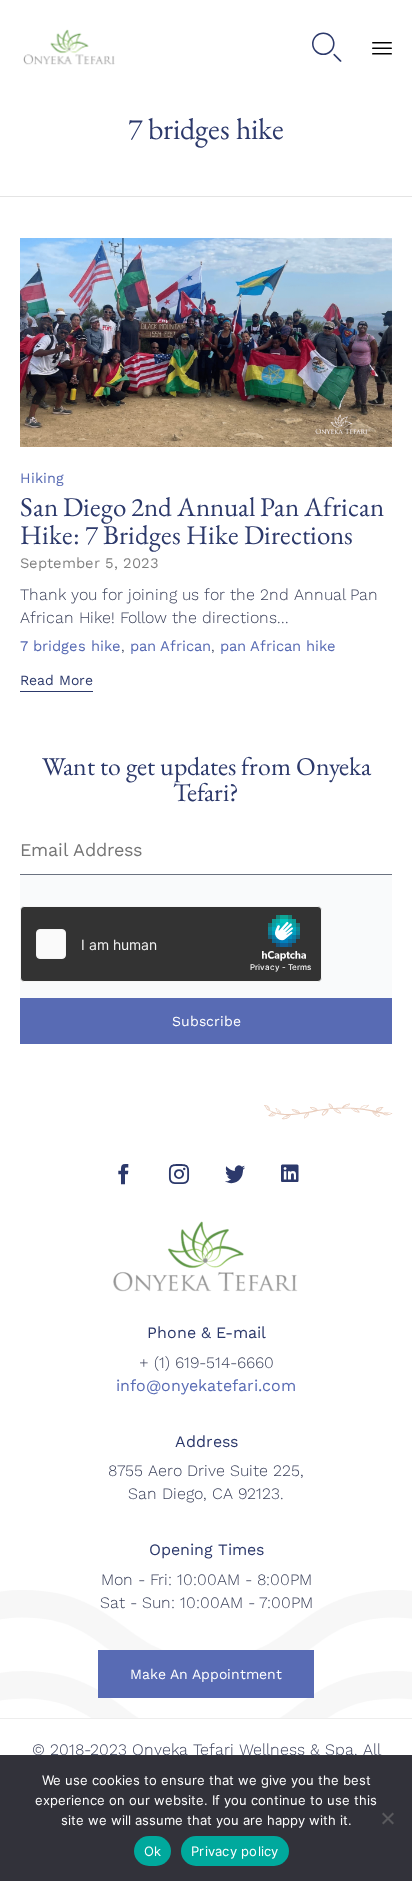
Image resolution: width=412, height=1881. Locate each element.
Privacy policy (235, 1851)
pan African (170, 647)
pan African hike (278, 647)
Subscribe (206, 1021)
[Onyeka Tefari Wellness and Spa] (69, 48)
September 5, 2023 (89, 563)
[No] (387, 1818)
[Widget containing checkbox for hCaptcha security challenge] (171, 944)
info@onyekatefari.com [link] (206, 1385)
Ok (153, 1851)
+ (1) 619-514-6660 (206, 1362)
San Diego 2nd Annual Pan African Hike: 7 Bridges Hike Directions (202, 520)
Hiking (42, 478)
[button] (56, 682)
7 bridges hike (70, 647)
